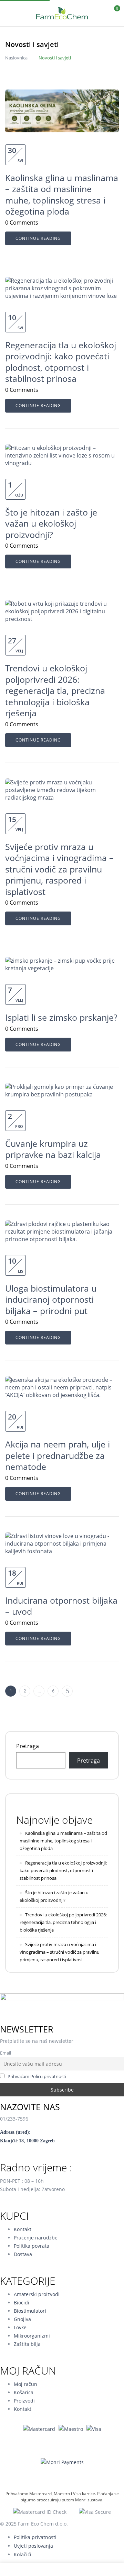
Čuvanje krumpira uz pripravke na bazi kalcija (53, 1149)
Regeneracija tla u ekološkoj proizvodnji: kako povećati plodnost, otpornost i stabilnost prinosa (61, 362)
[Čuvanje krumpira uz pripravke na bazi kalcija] (62, 1087)
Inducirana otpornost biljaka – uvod (61, 1606)
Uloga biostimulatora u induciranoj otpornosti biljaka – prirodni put (51, 1299)
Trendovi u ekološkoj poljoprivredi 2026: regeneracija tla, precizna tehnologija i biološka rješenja (55, 690)
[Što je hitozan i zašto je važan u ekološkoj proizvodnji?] (62, 448)
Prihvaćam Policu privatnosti (37, 2077)
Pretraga (28, 1746)
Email (6, 2053)
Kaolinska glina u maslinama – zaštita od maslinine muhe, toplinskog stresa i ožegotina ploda (62, 195)
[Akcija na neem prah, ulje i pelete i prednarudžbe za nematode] (62, 1380)
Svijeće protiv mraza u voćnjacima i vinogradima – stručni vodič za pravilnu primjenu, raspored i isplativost (59, 869)
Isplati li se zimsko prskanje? (61, 1017)
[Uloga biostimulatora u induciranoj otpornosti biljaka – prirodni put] (62, 1224)
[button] (113, 12)
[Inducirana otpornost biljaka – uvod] (62, 1536)
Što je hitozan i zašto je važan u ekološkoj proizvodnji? (51, 523)
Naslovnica (16, 58)
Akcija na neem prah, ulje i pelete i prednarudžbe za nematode (58, 1455)
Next (67, 1691)
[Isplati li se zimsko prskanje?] (62, 961)
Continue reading (38, 238)
